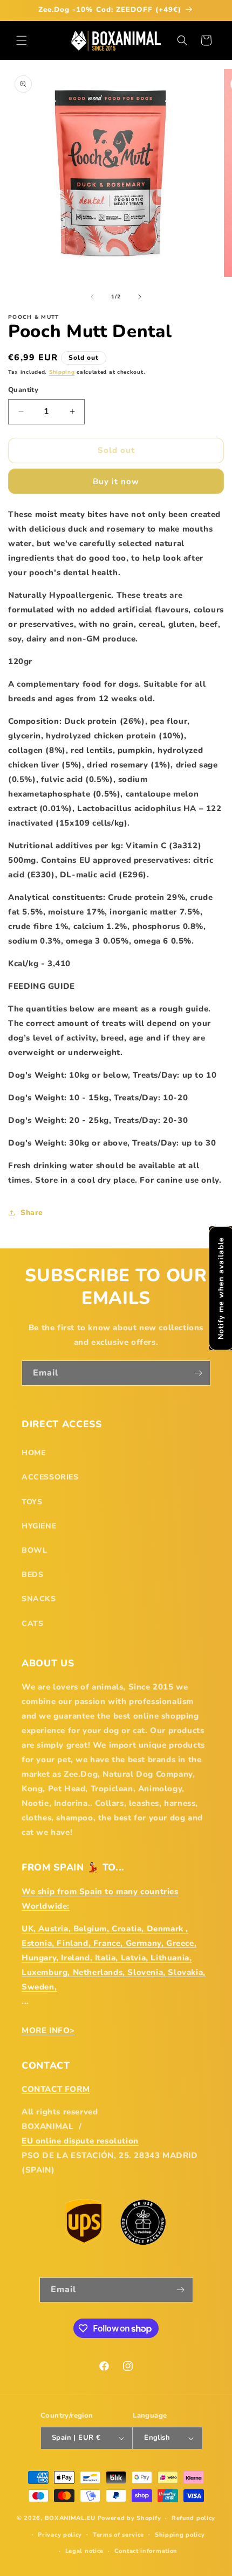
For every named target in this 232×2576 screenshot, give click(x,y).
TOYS (32, 1502)
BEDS (32, 1575)
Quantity (23, 390)
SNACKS (39, 1599)
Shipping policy (180, 2535)
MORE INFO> (48, 2030)
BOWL (34, 1550)
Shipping (62, 372)
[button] (22, 40)
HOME (33, 1453)
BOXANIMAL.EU (70, 2518)
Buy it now (116, 481)
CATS (32, 1624)
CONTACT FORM (56, 2089)
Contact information (146, 2551)
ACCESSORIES (50, 1477)
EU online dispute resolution (80, 2141)
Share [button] (32, 1213)
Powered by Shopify (129, 2518)
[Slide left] (92, 297)
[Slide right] (140, 297)
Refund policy (193, 2518)
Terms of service (118, 2535)
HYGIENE (39, 1526)
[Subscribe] (198, 1373)
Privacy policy (60, 2535)
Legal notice (84, 2551)
